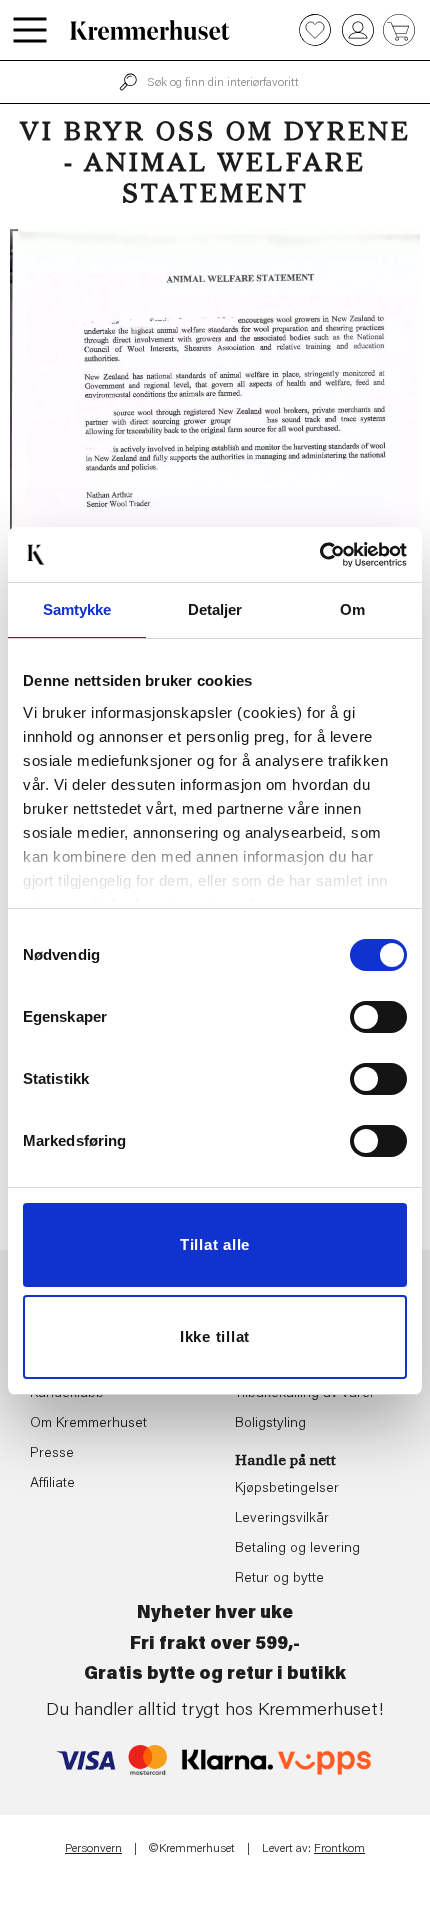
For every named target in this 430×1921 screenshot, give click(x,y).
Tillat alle (215, 1244)
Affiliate (52, 1484)
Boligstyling (270, 1424)
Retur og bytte (279, 1579)
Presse (52, 1454)
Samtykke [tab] (77, 609)
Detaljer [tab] (215, 609)
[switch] (378, 1017)
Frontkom (339, 1849)
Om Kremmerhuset (88, 1424)
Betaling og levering (297, 1549)
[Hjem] (150, 30)
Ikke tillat (215, 1336)
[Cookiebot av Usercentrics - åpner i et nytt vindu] (319, 555)
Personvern (93, 1849)
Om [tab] (352, 609)
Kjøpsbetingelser (287, 1489)
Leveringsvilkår (282, 1519)
